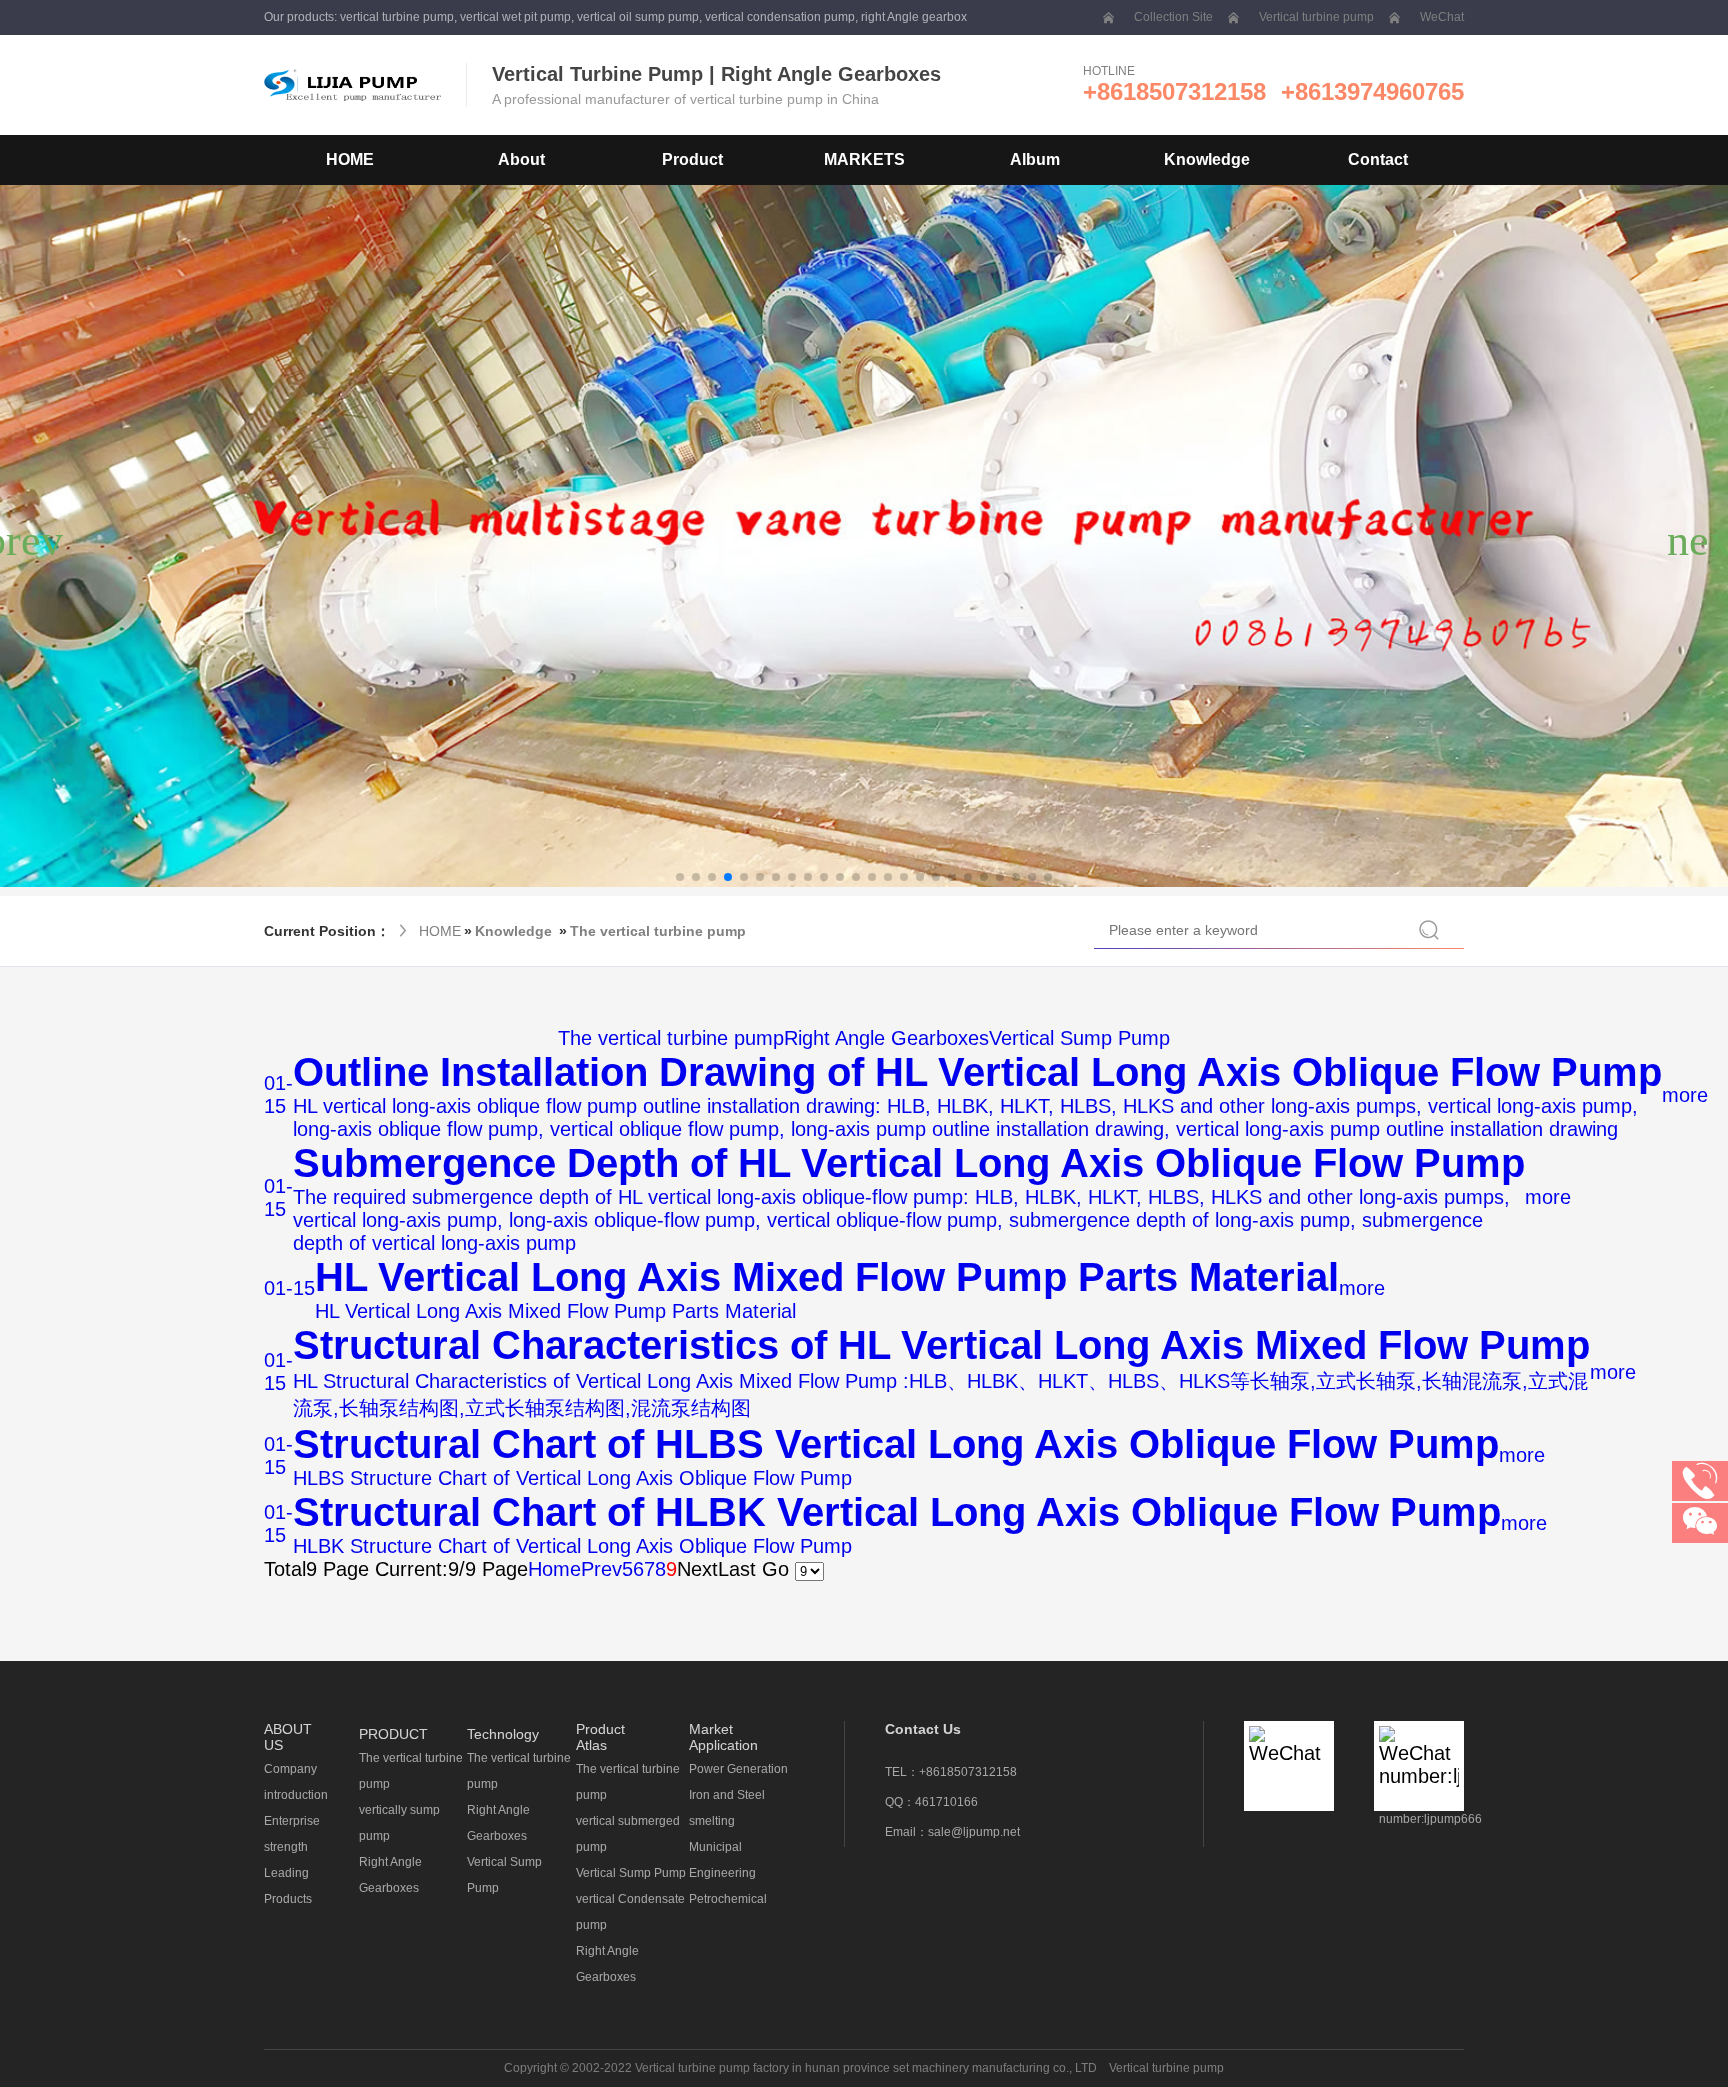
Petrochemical (728, 1899)
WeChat (1442, 17)
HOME (350, 159)
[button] (680, 877)
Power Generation (738, 1769)
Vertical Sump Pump (1079, 1038)
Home (554, 1569)
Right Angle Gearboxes (886, 1038)
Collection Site (1173, 17)
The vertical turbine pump (658, 931)
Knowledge (513, 931)
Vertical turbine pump (1316, 17)
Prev (601, 1569)
